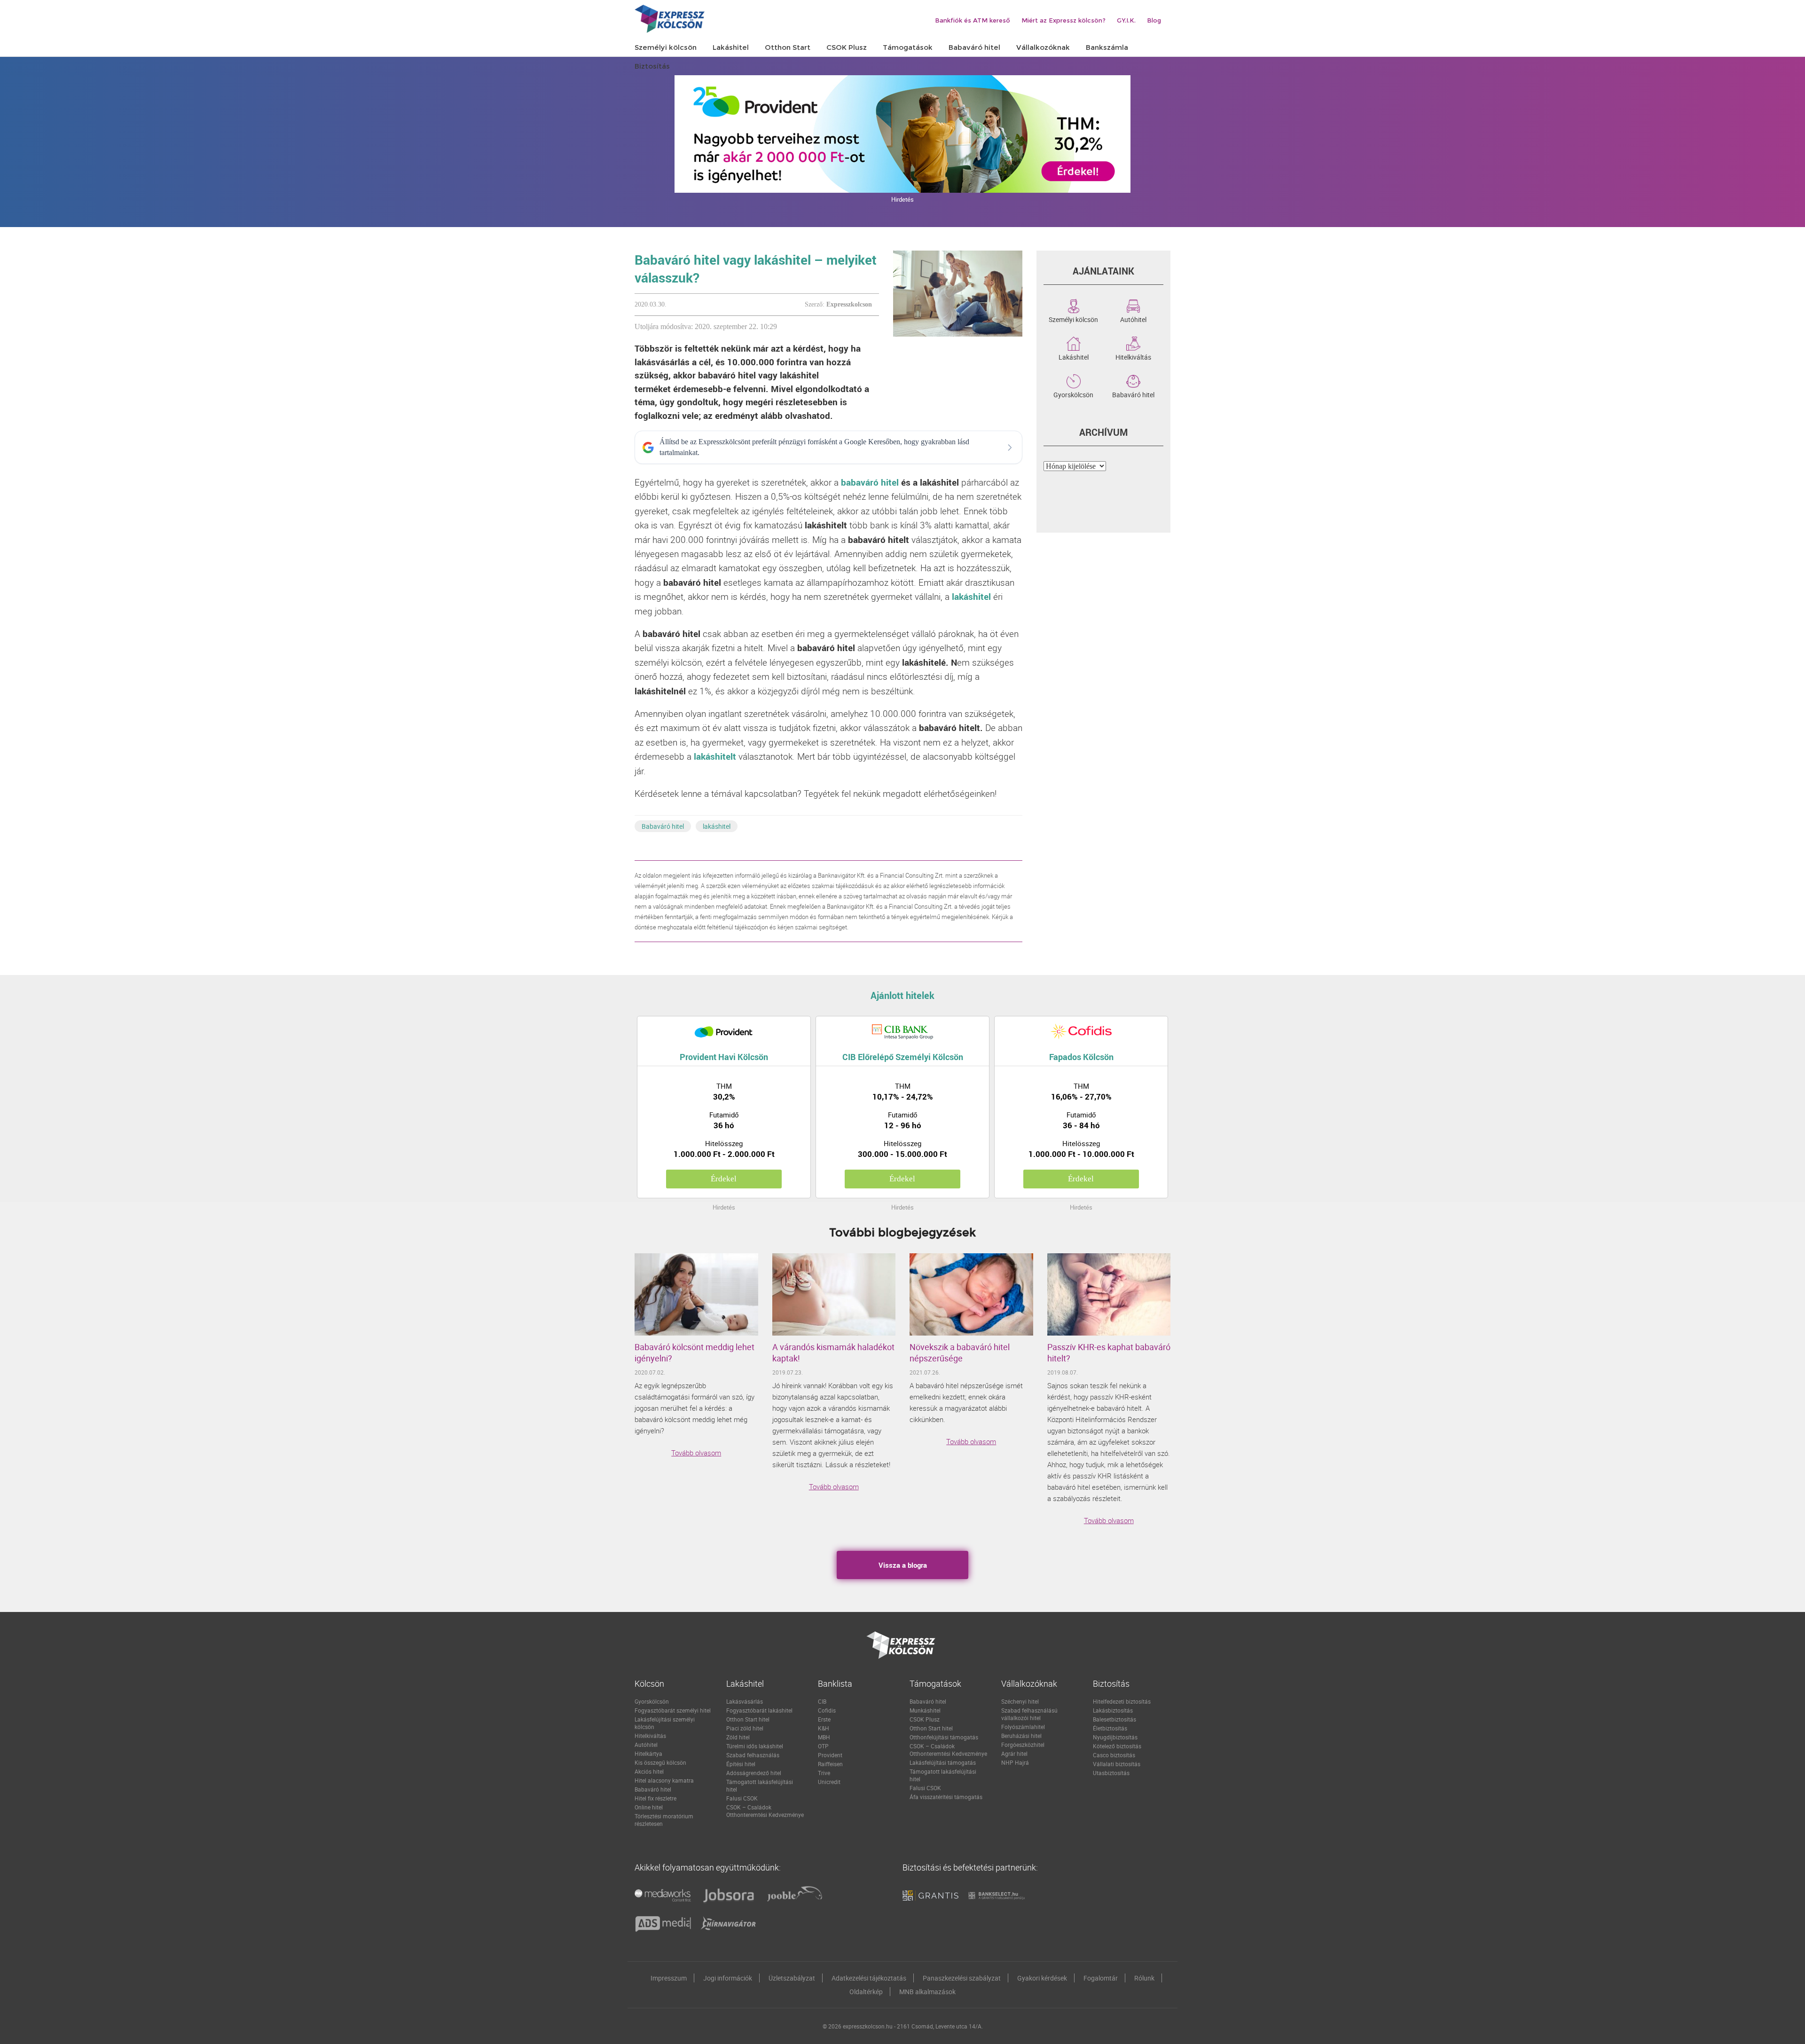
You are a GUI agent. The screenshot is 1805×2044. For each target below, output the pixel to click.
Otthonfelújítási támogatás (944, 1737)
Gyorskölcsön (1073, 394)
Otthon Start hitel (748, 1719)
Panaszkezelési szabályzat (962, 1978)
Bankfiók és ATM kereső (973, 20)
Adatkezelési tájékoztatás (869, 1978)
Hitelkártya (648, 1753)
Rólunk (1144, 1978)
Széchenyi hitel (1020, 1701)
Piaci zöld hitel (745, 1728)
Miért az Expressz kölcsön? (1063, 20)
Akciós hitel (649, 1771)
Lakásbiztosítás (1113, 1710)
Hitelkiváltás (1133, 356)
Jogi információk (728, 1978)
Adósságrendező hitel (754, 1773)
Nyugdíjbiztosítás (1115, 1737)
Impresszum (669, 1978)
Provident (830, 1755)
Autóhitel (1133, 319)
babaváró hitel (870, 482)
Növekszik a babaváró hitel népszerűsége (960, 1352)
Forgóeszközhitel (1023, 1745)
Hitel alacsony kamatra (664, 1780)
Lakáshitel (1074, 356)
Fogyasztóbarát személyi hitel (673, 1710)
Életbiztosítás (1110, 1728)
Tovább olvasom (696, 1453)
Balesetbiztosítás (1114, 1719)
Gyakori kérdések (1042, 1978)
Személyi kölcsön (1073, 319)
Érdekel (724, 1179)
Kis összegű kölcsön (660, 1762)
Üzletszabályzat (792, 1978)
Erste (824, 1719)
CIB (822, 1701)
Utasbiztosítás (1111, 1773)
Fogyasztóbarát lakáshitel (759, 1710)
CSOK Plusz (925, 1719)
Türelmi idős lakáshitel (755, 1746)
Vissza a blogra (903, 1565)
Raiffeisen (830, 1764)
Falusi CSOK (742, 1798)
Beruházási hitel (1021, 1736)
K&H (824, 1728)
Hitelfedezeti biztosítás (1122, 1701)
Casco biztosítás (1114, 1755)
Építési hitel (741, 1764)
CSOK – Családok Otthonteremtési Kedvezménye (765, 1811)
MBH (824, 1737)
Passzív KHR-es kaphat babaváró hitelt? (1109, 1352)
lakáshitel (717, 826)
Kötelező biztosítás (1117, 1746)
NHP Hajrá (1015, 1762)
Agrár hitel (1014, 1753)
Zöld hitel (738, 1737)
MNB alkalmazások (927, 1992)
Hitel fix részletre (655, 1798)
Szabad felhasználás (753, 1755)
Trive (824, 1773)
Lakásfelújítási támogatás (943, 1762)
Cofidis (827, 1710)
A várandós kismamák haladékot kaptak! (833, 1352)
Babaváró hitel (663, 826)
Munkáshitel (925, 1710)
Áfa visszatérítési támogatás (946, 1797)
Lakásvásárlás (745, 1701)
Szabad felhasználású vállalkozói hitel (1029, 1714)
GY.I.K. (1126, 20)
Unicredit (829, 1782)
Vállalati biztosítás (1117, 1764)
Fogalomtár (1101, 1978)
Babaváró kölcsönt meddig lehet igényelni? (695, 1352)
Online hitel (649, 1807)
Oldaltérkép (866, 1992)
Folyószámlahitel (1023, 1727)
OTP (823, 1746)
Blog (1154, 20)
